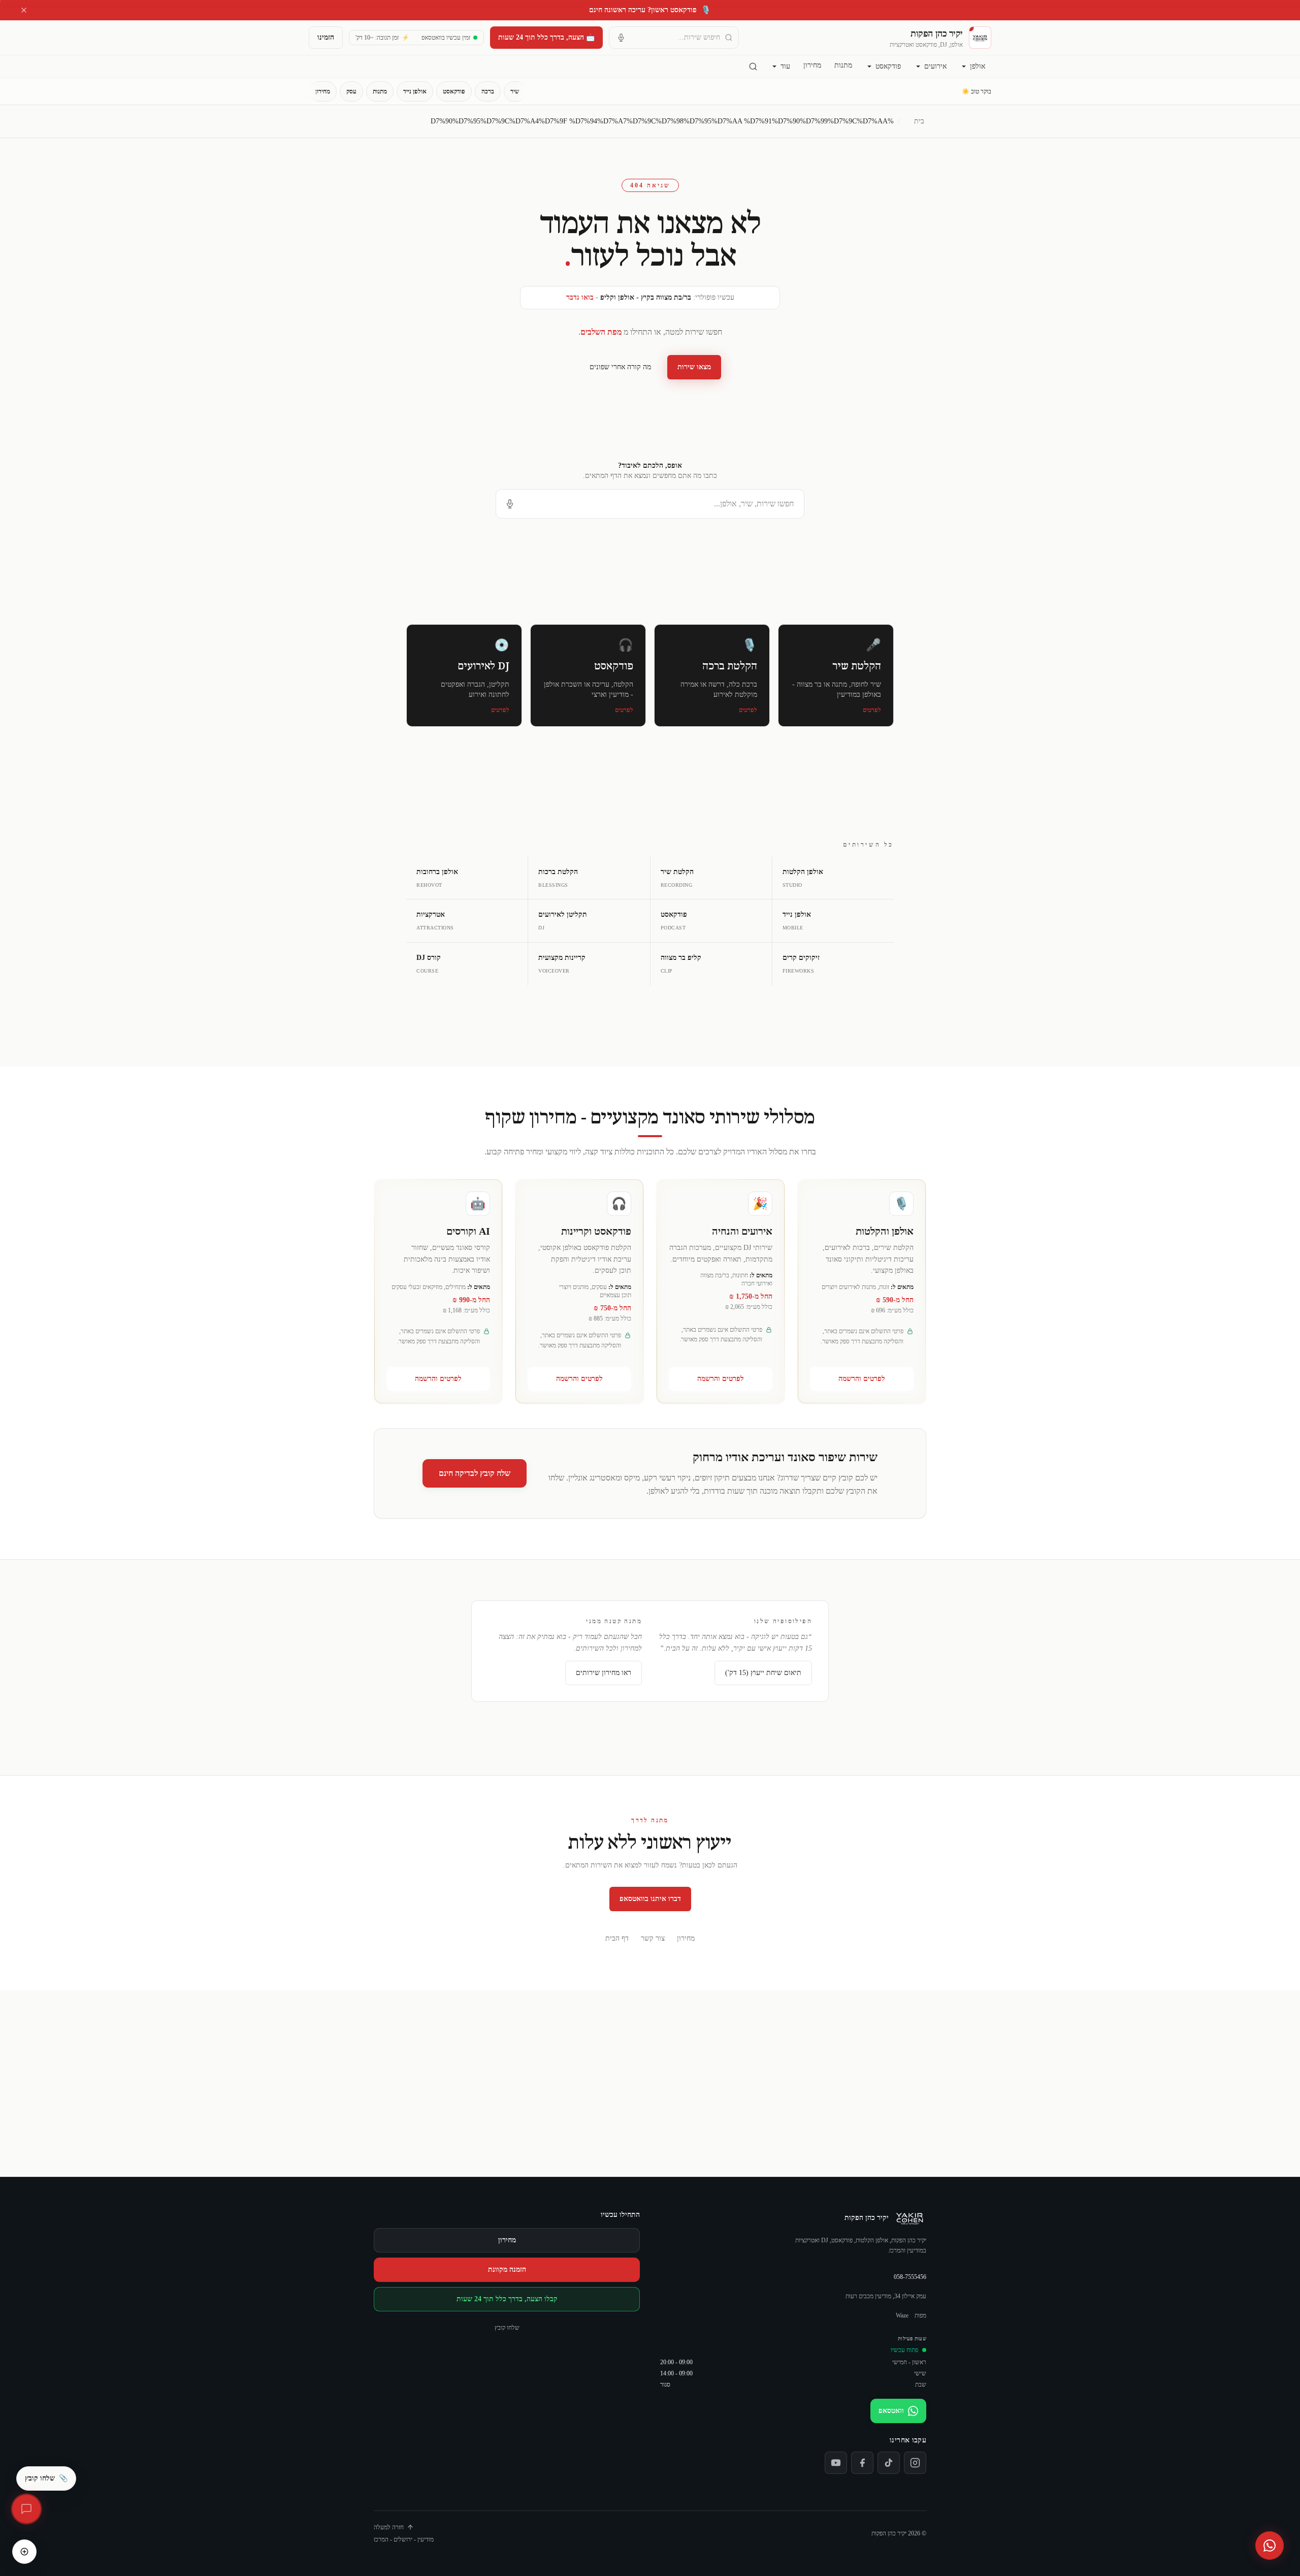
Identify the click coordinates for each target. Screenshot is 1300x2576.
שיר (515, 91)
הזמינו (326, 37)
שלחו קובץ (507, 2328)
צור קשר (653, 1938)
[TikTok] (889, 2463)
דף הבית (617, 1938)
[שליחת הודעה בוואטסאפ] (1270, 2546)
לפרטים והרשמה (862, 1379)
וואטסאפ (891, 2411)
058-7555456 (910, 2277)
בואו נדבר (580, 297)
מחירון (812, 65)
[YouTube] (836, 2463)
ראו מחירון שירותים (604, 1673)
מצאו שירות (694, 367)
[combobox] (674, 38)
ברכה (488, 91)
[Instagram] (915, 2463)
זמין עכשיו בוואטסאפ (446, 38)
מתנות (843, 65)
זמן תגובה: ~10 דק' (382, 38)
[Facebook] (862, 2463)
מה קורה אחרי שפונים (620, 367)
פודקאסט (888, 66)
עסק (351, 91)
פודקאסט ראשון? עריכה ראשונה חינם (650, 10)
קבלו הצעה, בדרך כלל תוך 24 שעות (507, 2299)
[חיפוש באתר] (753, 67)
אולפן (978, 66)
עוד (785, 66)
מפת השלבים (601, 332)
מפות (920, 2315)
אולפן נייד (415, 91)
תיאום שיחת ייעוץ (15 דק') (763, 1673)
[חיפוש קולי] (621, 38)
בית (919, 121)
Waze (902, 2315)
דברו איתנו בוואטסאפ (650, 1899)
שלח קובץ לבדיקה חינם (475, 1473)
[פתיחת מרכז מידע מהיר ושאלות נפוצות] (26, 2509)
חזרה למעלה (389, 2527)
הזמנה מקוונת (507, 2269)
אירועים (935, 66)
